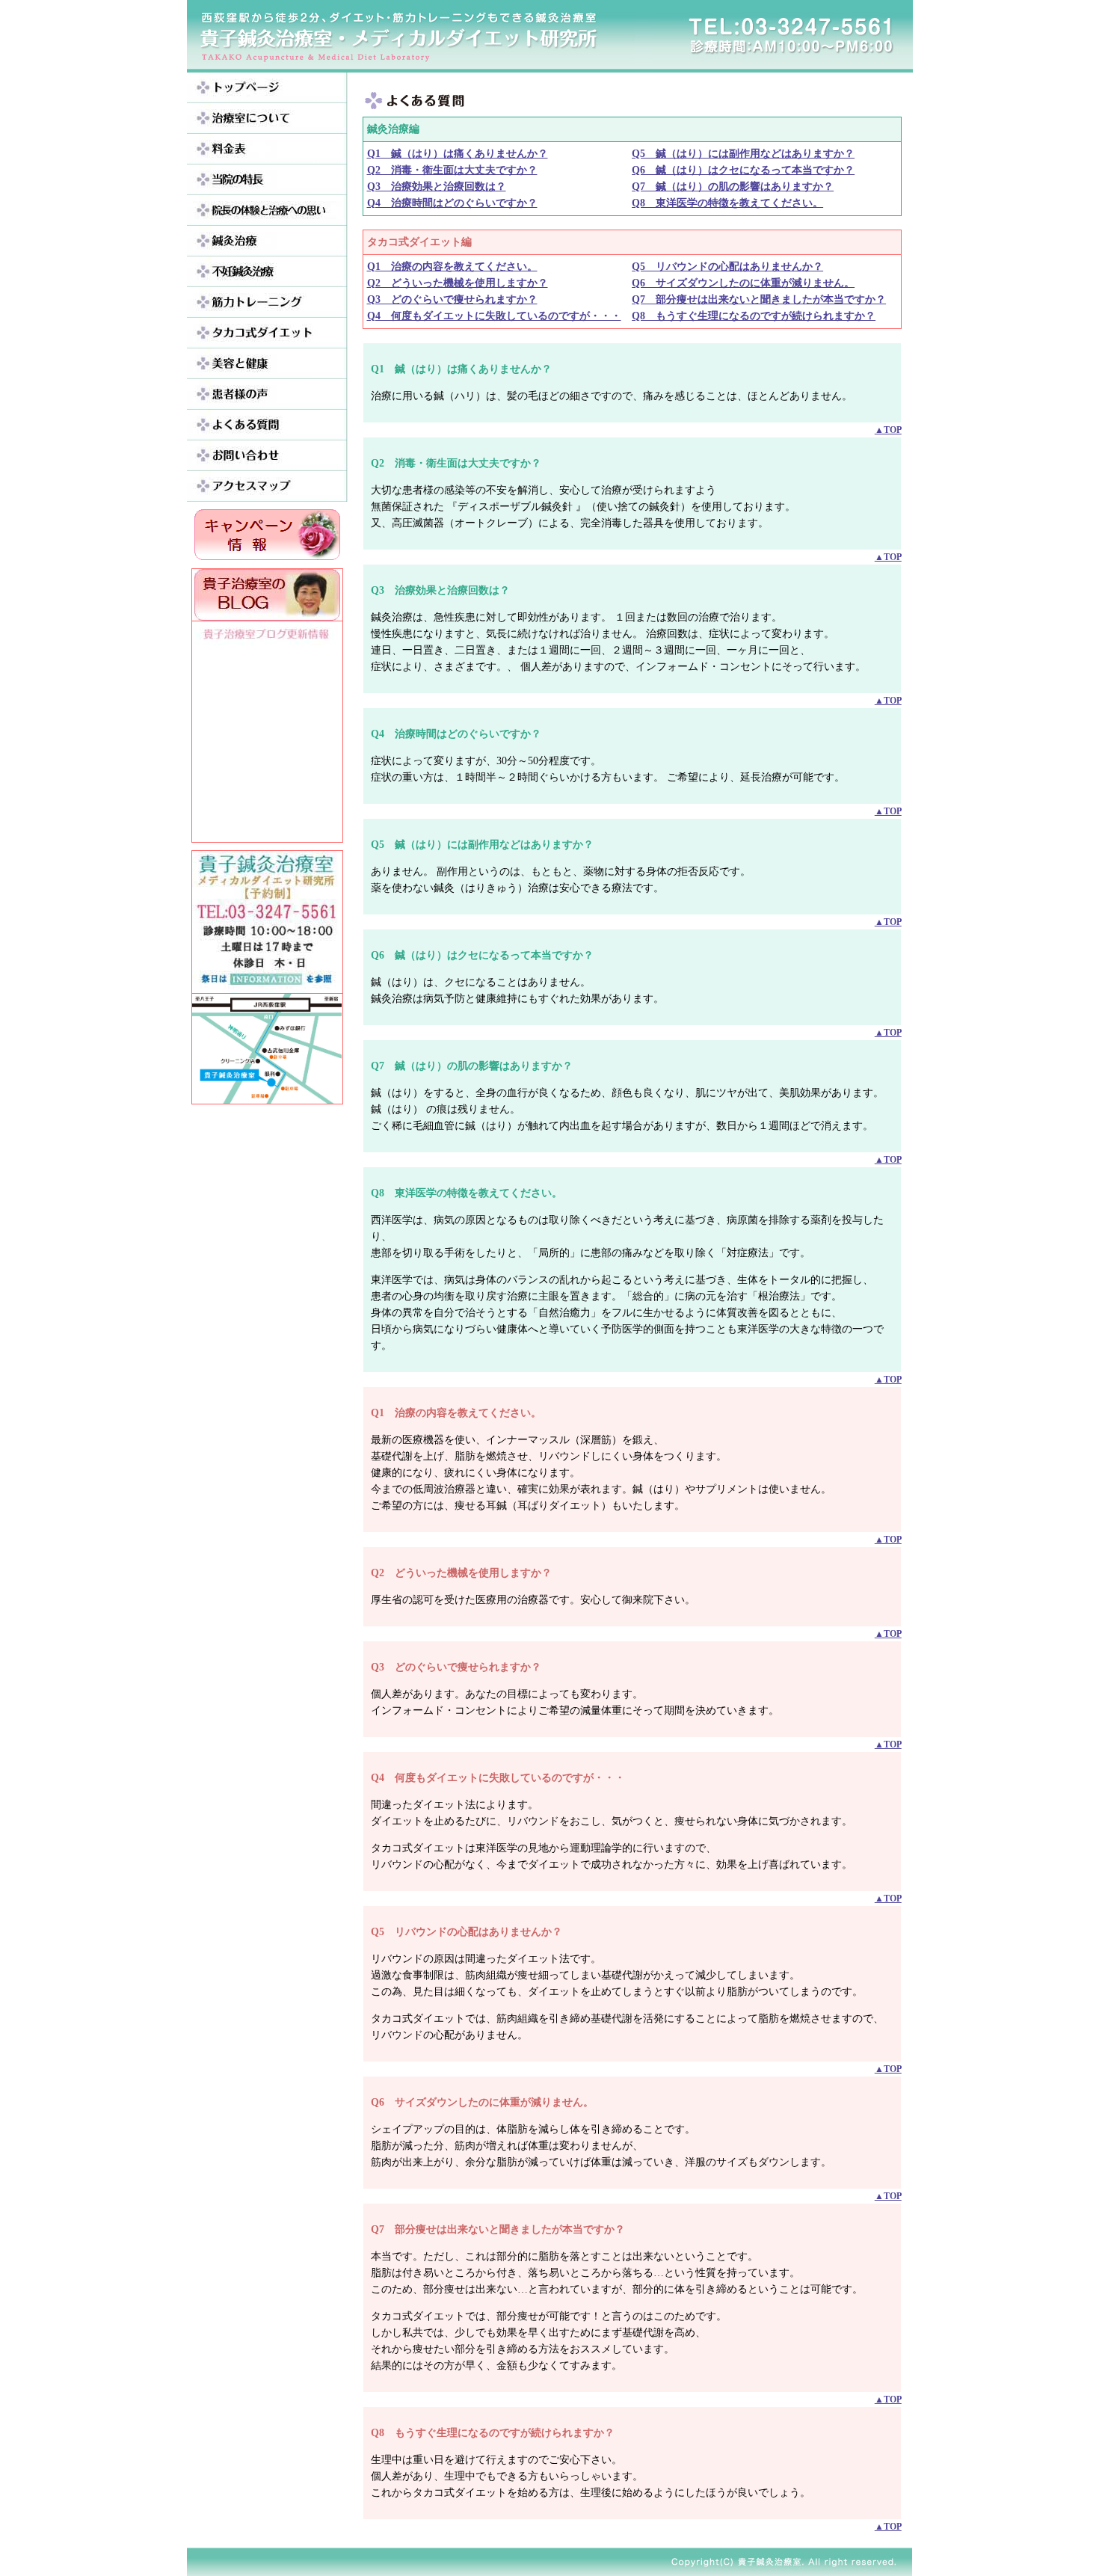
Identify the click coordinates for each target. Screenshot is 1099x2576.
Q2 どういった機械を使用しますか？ (458, 283)
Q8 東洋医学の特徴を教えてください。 (727, 203)
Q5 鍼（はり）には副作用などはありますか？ (743, 154)
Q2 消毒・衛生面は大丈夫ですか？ (452, 170)
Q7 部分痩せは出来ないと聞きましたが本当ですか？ (759, 299)
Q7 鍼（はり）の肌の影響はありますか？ (733, 187)
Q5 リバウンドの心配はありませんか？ (727, 267)
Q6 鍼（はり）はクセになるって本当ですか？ (743, 170)
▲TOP (888, 430)
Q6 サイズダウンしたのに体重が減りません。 (743, 283)
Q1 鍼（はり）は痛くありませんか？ (458, 154)
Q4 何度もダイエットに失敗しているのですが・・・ (494, 316)
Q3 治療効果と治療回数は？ (437, 187)
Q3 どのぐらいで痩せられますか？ (452, 299)
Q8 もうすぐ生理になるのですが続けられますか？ (754, 316)
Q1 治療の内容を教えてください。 (452, 267)
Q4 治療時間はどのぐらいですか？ (452, 203)
